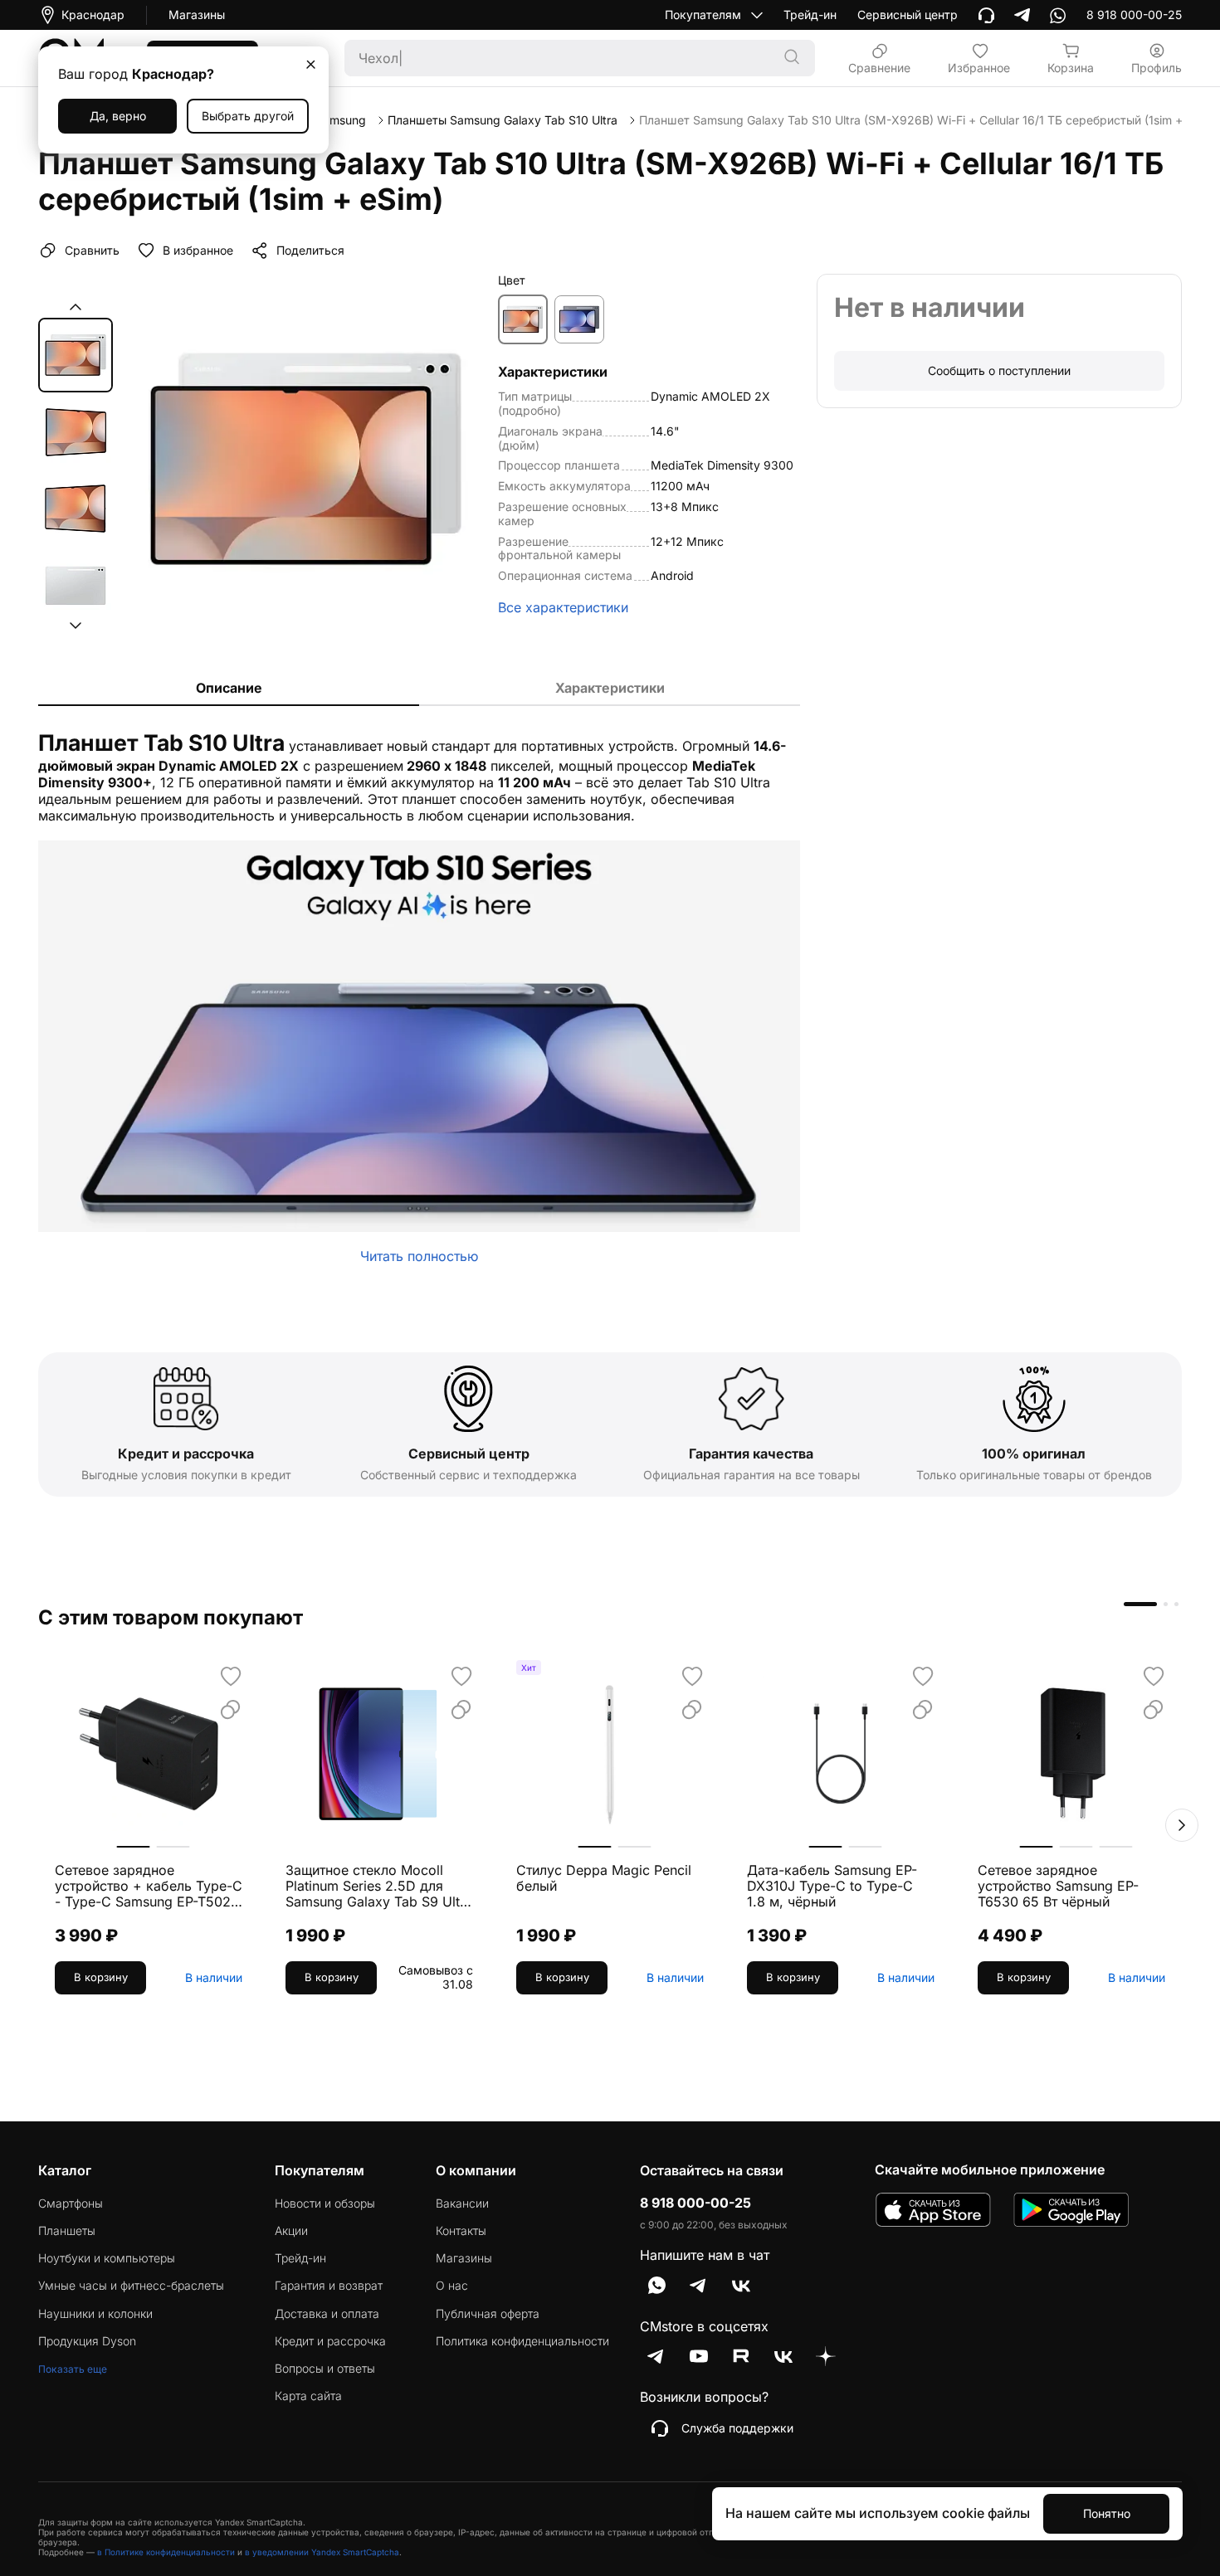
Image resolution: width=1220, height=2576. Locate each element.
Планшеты (67, 2231)
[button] (76, 307)
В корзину (101, 1977)
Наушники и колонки (95, 2314)
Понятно (1107, 2513)
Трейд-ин (810, 15)
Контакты (461, 2231)
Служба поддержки (737, 2428)
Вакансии (462, 2203)
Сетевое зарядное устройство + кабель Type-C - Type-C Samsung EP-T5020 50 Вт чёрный (149, 1887)
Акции (291, 2231)
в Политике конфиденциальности (166, 2552)
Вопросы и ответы (325, 2369)
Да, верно (118, 116)
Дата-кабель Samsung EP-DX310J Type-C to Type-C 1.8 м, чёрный (832, 1886)
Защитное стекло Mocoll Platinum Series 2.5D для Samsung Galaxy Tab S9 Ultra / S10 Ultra (379, 1887)
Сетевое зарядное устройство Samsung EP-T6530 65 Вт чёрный (1058, 1886)
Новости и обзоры (325, 2203)
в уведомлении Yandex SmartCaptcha (322, 2552)
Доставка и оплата (327, 2314)
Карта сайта (308, 2396)
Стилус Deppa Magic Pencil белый (604, 1878)
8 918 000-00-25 (695, 2203)
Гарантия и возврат (329, 2286)
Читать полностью (419, 1256)
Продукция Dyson (87, 2341)
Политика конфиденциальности (522, 2341)
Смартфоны (71, 2203)
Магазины (197, 15)
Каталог (65, 2170)
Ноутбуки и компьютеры (107, 2258)
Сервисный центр (908, 15)
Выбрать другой (248, 116)
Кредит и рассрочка (330, 2341)
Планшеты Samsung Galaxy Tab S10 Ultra (503, 120)
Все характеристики (563, 608)
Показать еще (73, 2369)
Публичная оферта (488, 2314)
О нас (452, 2286)
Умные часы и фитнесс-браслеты (131, 2286)
